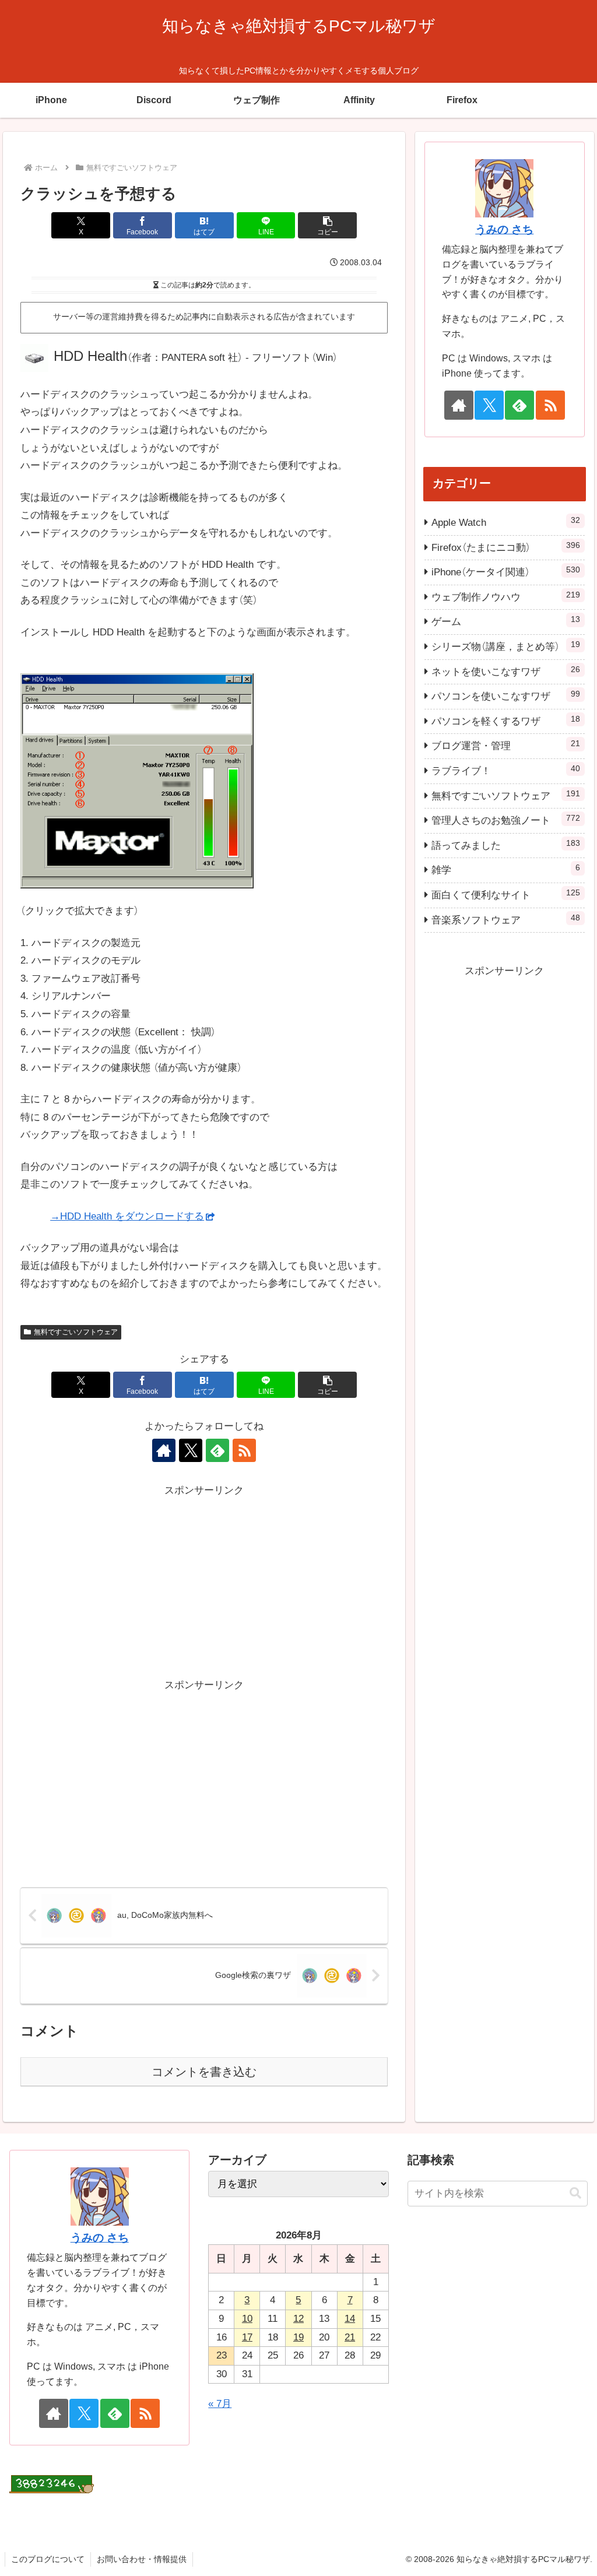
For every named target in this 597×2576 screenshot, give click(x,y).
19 (298, 2337)
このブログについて (48, 2559)
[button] (327, 225)
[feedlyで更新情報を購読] (217, 1450)
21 (350, 2337)
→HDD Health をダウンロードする (127, 1216)
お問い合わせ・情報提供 (142, 2559)
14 (350, 2319)
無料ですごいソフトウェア (76, 1332)
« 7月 (220, 2404)
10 (247, 2319)
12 (298, 2319)
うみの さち (504, 229)
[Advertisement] (204, 1581)
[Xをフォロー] (191, 1450)
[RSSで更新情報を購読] (244, 1450)
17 (247, 2337)
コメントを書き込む (204, 2072)
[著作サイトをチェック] (164, 1450)
